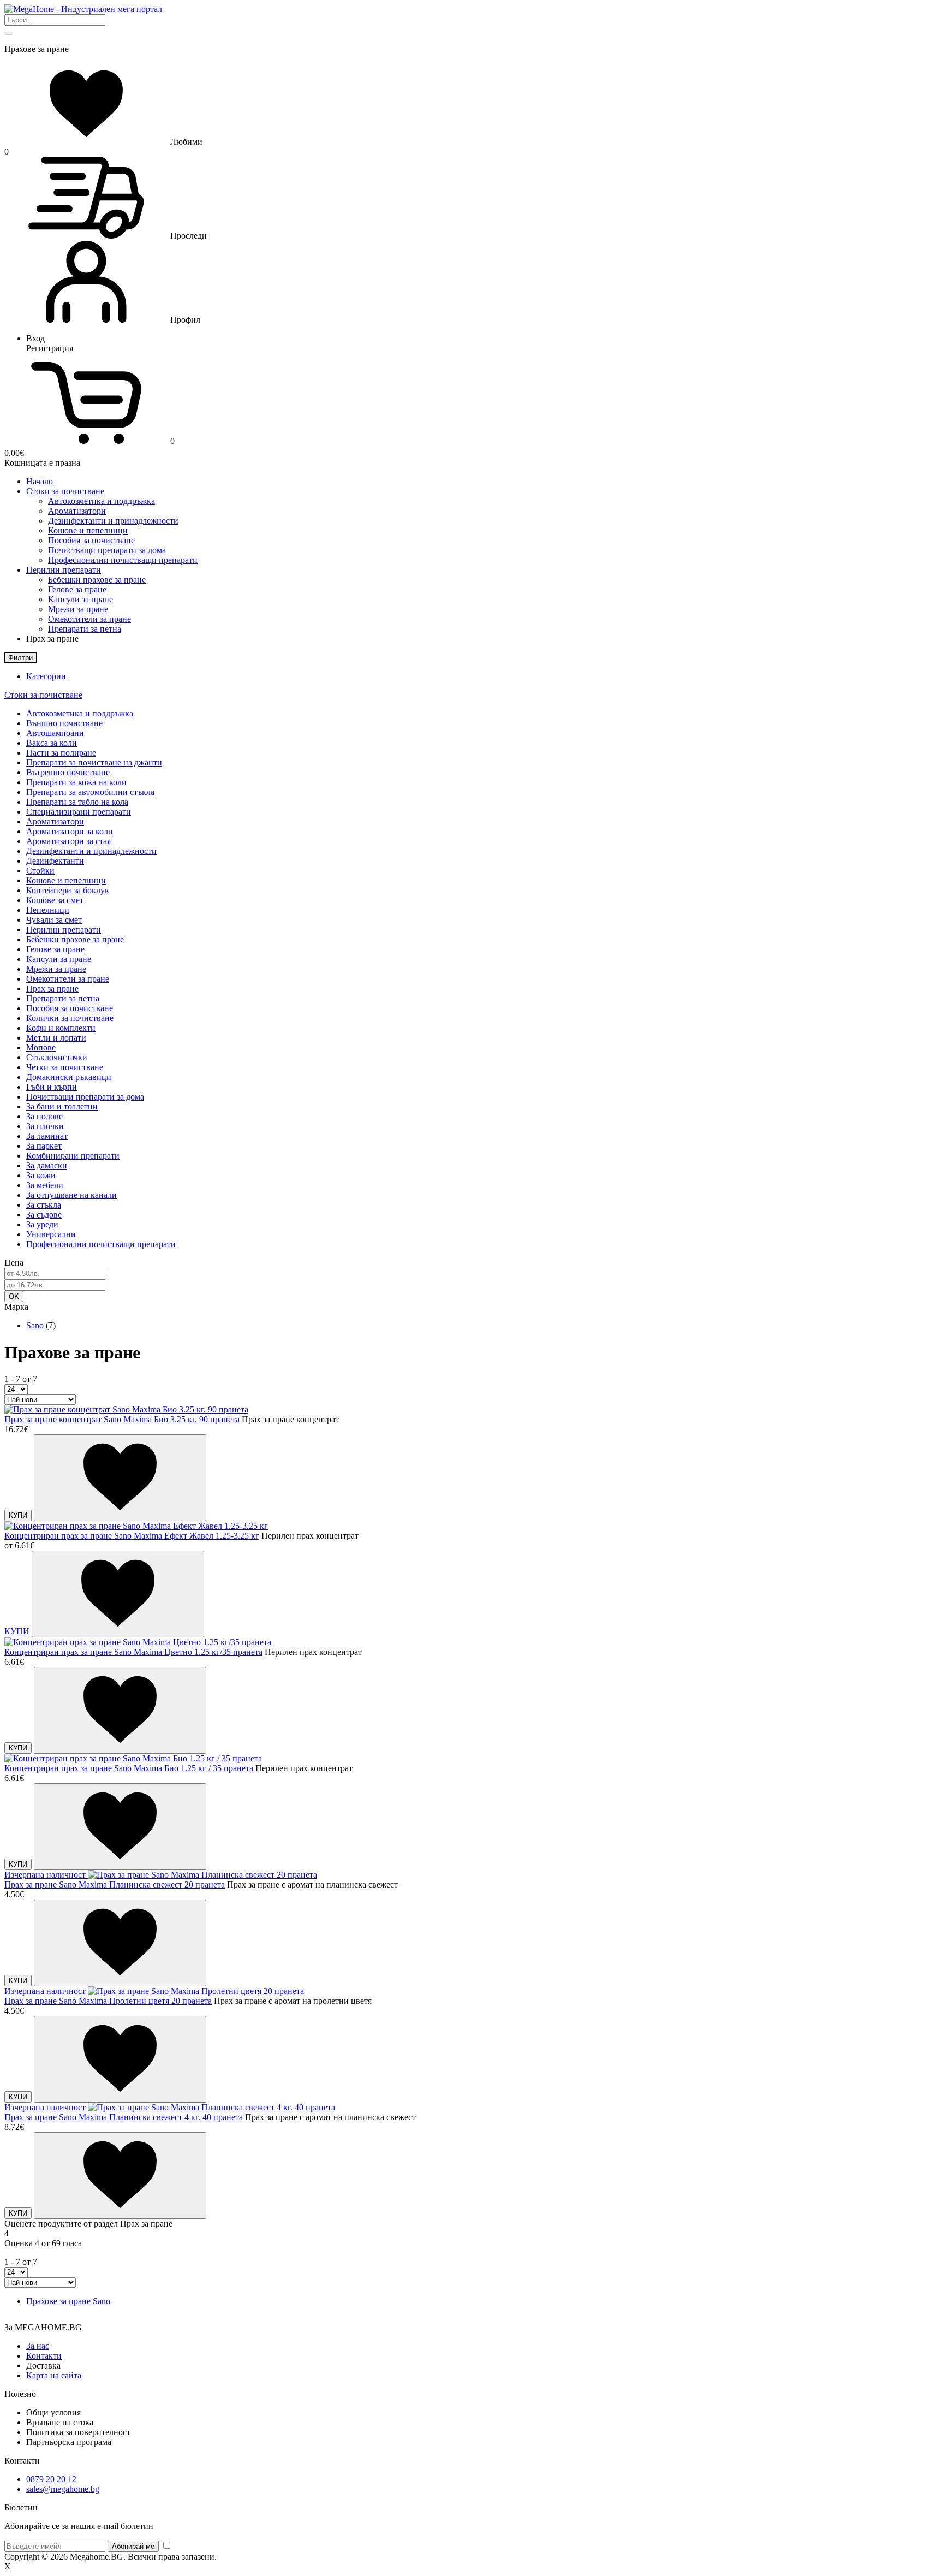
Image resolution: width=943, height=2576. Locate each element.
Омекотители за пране (89, 619)
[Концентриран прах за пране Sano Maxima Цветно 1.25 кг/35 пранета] (138, 1642)
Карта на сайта (54, 2375)
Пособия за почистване (91, 540)
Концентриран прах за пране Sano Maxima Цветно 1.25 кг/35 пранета (133, 1652)
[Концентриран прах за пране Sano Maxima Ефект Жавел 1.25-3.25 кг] (136, 1526)
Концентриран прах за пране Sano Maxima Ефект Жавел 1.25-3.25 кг (132, 1536)
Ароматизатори (77, 511)
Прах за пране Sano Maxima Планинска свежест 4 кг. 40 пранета (124, 2117)
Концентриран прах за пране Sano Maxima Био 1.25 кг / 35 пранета (129, 1768)
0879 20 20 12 (51, 2479)
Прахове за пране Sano (68, 2301)
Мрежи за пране (78, 609)
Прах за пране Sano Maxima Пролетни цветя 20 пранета (108, 2001)
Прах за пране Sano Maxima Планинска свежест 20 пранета (115, 1884)
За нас (38, 2346)
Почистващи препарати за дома (107, 550)
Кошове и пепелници (88, 530)
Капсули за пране (80, 599)
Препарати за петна (85, 629)
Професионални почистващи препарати (123, 560)
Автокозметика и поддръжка (102, 501)
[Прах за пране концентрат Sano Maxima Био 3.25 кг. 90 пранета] (126, 1409)
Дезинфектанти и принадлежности (113, 521)
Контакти (44, 2356)
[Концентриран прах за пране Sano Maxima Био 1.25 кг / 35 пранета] (133, 1758)
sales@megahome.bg (63, 2489)
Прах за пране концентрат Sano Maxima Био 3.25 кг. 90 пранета (122, 1419)
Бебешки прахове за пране (97, 580)
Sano (35, 1325)
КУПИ (18, 1515)
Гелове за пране (77, 589)
